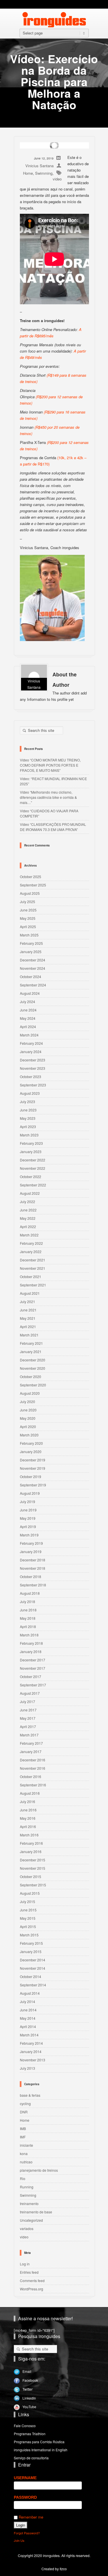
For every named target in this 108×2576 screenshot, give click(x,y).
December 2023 (33, 1060)
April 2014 (28, 2026)
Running (27, 2187)
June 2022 (28, 1210)
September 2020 (33, 1385)
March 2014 (29, 2035)
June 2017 (28, 1710)
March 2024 (29, 1035)
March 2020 (29, 1435)
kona (24, 2153)
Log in (25, 2264)
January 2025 (31, 952)
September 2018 (33, 1585)
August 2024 (30, 993)
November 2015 (33, 1868)
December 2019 (33, 1460)
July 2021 (28, 1302)
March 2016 (29, 1835)
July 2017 (28, 1701)
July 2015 (28, 1901)
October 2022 (31, 1177)
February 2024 (31, 1043)
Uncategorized (31, 2220)
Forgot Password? (27, 2533)
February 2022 (31, 1243)
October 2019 (31, 1476)
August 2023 (30, 1093)
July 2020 (28, 1401)
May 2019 (28, 1518)
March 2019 (29, 1535)
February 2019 (31, 1543)
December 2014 (33, 1960)
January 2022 (31, 1252)
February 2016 (31, 1843)
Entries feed (29, 2272)
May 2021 (28, 1318)
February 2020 (31, 1443)
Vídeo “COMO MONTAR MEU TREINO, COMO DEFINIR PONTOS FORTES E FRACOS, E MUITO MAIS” (50, 765)
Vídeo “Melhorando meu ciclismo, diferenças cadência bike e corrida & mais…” (48, 797)
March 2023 (29, 1135)
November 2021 (33, 1268)
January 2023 (31, 1152)
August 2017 (30, 1693)
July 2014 (28, 2001)
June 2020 (28, 1410)
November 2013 (33, 2060)
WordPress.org (32, 2289)
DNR (24, 2112)
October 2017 (31, 1676)
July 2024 (28, 1002)
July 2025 (28, 902)
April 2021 (28, 1327)
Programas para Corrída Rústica (39, 2442)
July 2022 (28, 1202)
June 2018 (28, 1610)
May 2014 (28, 2018)
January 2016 (31, 1851)
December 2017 (33, 1660)
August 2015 (30, 1893)
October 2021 (31, 1277)
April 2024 (28, 1027)
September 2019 (33, 1485)
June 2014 (28, 2010)
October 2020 (31, 1377)
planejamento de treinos (39, 2170)
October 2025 (31, 877)
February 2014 (31, 2043)
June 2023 (28, 1110)
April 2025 (28, 927)
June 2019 (28, 1510)
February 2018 (31, 1643)
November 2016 (33, 1768)
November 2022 (33, 1168)
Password (25, 2497)
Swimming (44, 173)
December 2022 (33, 1160)
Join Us (19, 2540)
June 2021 (28, 1310)
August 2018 (30, 1593)
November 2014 (33, 1968)
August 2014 (30, 1993)
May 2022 (28, 1218)
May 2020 (28, 1418)
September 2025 (33, 885)
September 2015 (33, 1885)
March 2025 (29, 935)
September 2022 (33, 1185)
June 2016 (28, 1810)
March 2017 (29, 1735)
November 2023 (33, 1068)
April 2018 (28, 1626)
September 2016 (33, 1785)
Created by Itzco (54, 2569)
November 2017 (33, 1668)
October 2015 (31, 1876)
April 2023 (28, 1127)
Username (25, 2478)
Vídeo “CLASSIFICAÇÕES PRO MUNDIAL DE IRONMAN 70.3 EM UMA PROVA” (53, 827)
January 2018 (31, 1651)
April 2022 (28, 1227)
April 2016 (28, 1826)
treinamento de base (36, 2212)
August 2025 (30, 893)
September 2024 (33, 985)
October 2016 (31, 1776)
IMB (23, 2128)
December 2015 (33, 1860)
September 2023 (33, 1085)
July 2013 (28, 2068)
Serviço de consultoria (31, 2458)
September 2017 (33, 1685)
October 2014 (31, 1976)
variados (27, 2228)
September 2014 (33, 1985)
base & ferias (30, 2095)
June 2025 (28, 910)
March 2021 (29, 1335)
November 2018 (33, 1568)
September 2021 (33, 1285)
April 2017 (28, 1726)
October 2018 (31, 1576)
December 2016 (33, 1760)
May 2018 (28, 1618)
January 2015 (31, 1951)
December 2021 (33, 1260)
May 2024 (28, 1018)
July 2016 (28, 1801)
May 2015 (28, 1918)
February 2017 (31, 1743)
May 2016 (28, 1818)
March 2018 (29, 1635)
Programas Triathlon (30, 2434)
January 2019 (31, 1551)
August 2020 (30, 1393)
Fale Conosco (25, 2426)
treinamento (29, 2203)
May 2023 (28, 1118)
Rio (23, 2178)
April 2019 (28, 1526)
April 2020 (28, 1426)
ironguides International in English (41, 2450)
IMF (23, 2137)
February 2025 (31, 943)
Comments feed (32, 2280)
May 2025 (28, 918)
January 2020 (31, 1451)
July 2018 (28, 1601)
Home (28, 173)
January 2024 (31, 1052)
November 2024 (33, 968)
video (57, 179)
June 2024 (28, 1010)
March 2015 (29, 1935)
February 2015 (31, 1943)
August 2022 (30, 1193)
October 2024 (31, 977)
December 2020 (33, 1360)
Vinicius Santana (39, 166)
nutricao (26, 2162)
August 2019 (30, 1493)
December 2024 (33, 960)
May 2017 (28, 1718)
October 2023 (31, 1077)
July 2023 (28, 1102)
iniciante (26, 2145)
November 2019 (33, 1468)
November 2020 (33, 1368)
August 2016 (30, 1793)
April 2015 (28, 1926)
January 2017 (31, 1751)
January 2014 (31, 2051)
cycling (25, 2103)
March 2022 (29, 1235)
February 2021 (31, 1343)
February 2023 (31, 1143)
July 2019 (28, 1501)
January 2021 (31, 1352)
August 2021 (30, 1293)
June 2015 (28, 1910)
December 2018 (33, 1560)
